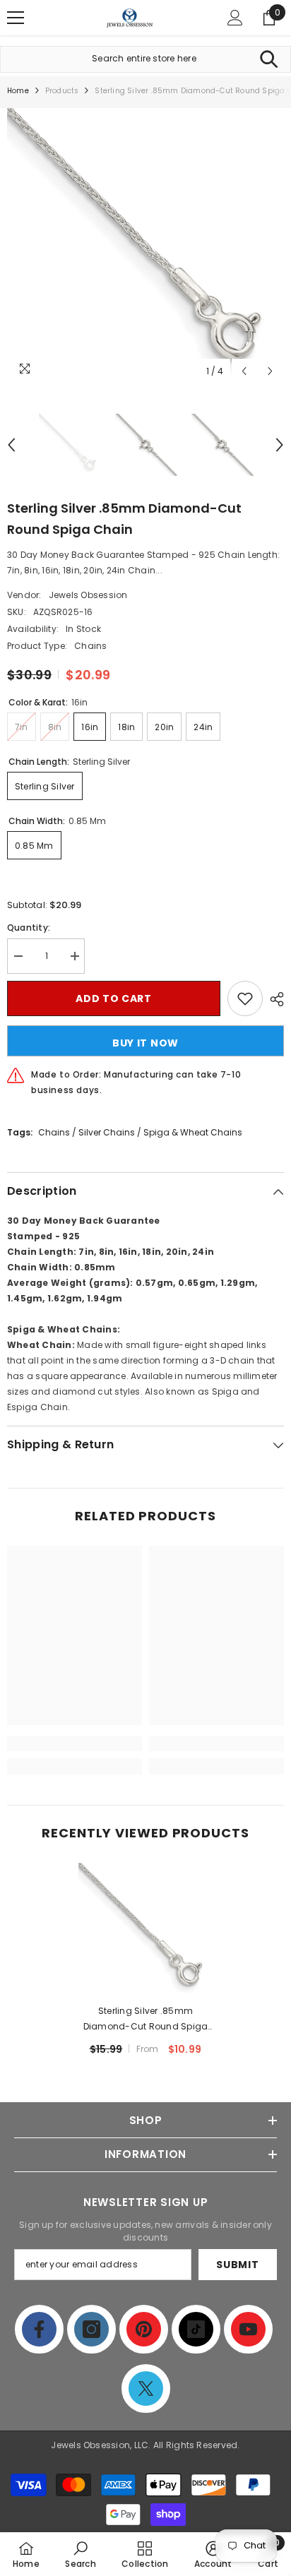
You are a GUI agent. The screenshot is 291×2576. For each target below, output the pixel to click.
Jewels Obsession (88, 595)
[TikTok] (196, 2329)
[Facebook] (39, 2329)
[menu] (16, 18)
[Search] (269, 59)
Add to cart (114, 998)
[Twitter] (146, 2389)
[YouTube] (248, 2329)
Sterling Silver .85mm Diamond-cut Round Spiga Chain (146, 2020)
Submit (237, 2265)
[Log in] (235, 18)
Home (18, 91)
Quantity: (29, 928)
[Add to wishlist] (245, 998)
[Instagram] (91, 2329)
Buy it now (145, 1043)
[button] (244, 371)
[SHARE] (273, 999)
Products (62, 91)
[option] (145, 246)
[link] (75, 1743)
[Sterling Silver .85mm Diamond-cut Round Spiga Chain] (146, 1930)
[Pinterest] (144, 2329)
